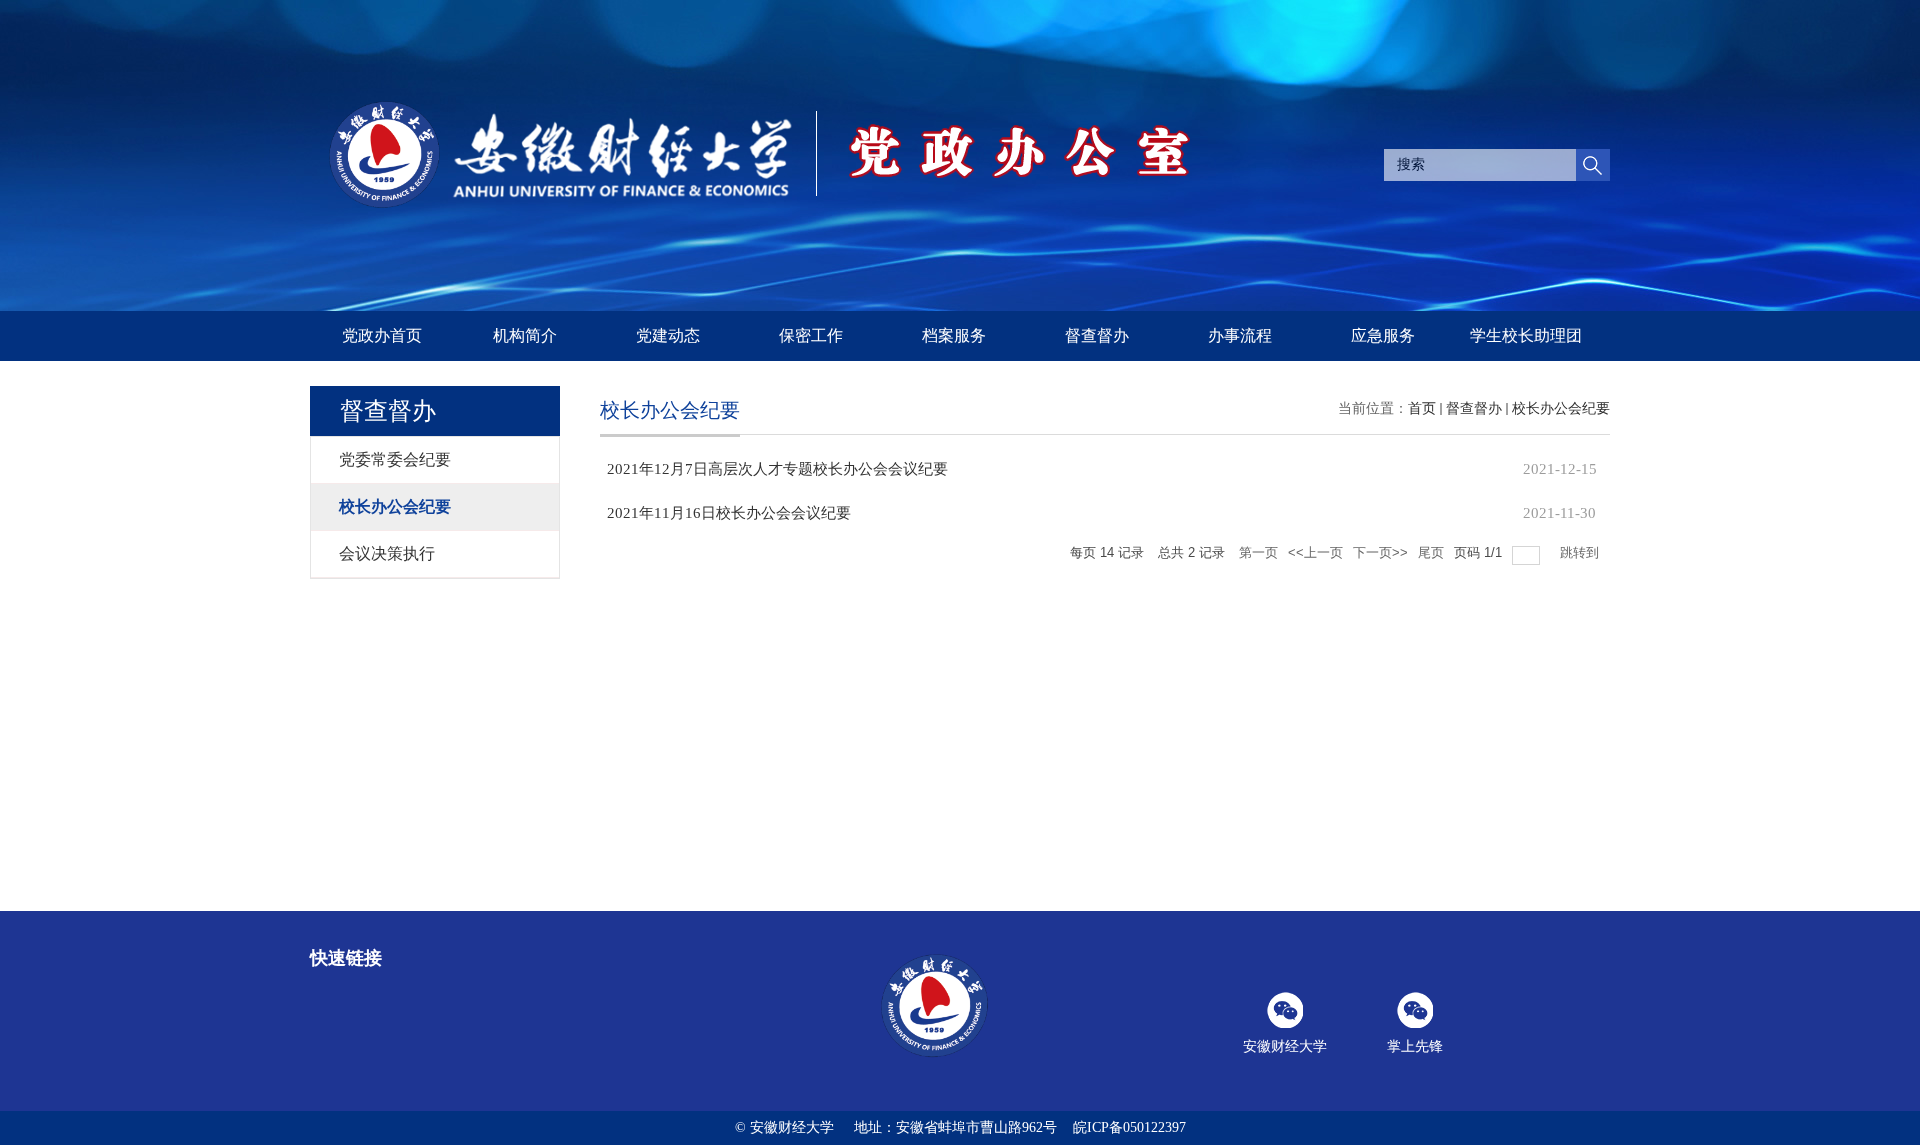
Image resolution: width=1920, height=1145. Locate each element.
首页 (1422, 408)
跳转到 (1581, 552)
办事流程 (1240, 335)
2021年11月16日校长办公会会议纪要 (729, 513)
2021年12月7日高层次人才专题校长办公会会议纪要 (777, 469)
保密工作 (811, 335)
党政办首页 (382, 335)
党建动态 (668, 335)
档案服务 (954, 335)
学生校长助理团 (1526, 335)
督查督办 (1097, 335)
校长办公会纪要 (1561, 408)
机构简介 (525, 335)
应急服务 (1383, 335)
